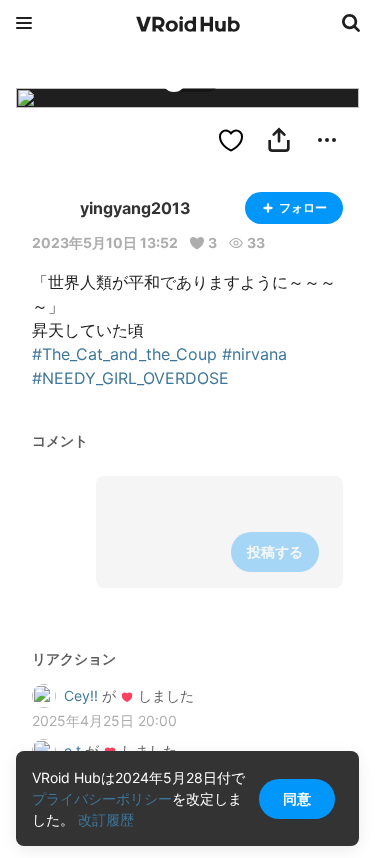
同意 (297, 798)
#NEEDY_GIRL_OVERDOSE (130, 378)
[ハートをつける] (231, 140)
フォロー (303, 207)
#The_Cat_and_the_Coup (124, 354)
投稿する (275, 551)
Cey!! (81, 695)
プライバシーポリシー (102, 798)
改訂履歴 (106, 819)
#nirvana (254, 354)
